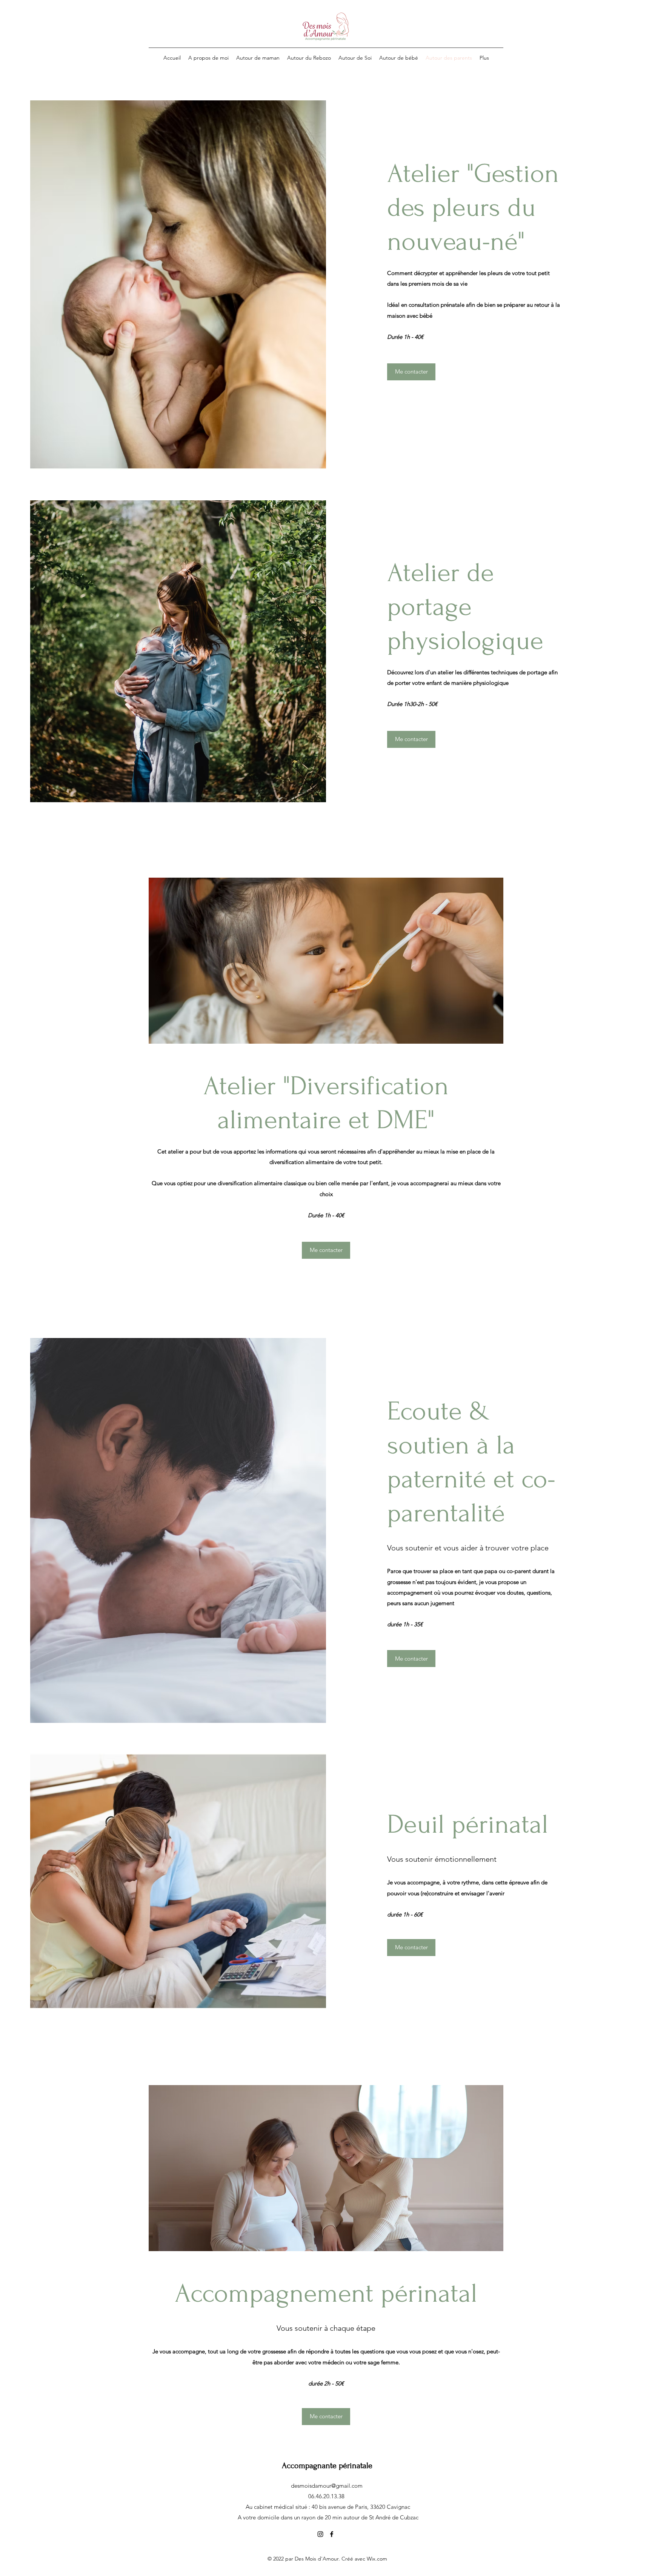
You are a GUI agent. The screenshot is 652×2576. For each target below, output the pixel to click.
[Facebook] (332, 2534)
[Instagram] (320, 2534)
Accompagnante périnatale (327, 2465)
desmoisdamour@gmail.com (327, 2486)
